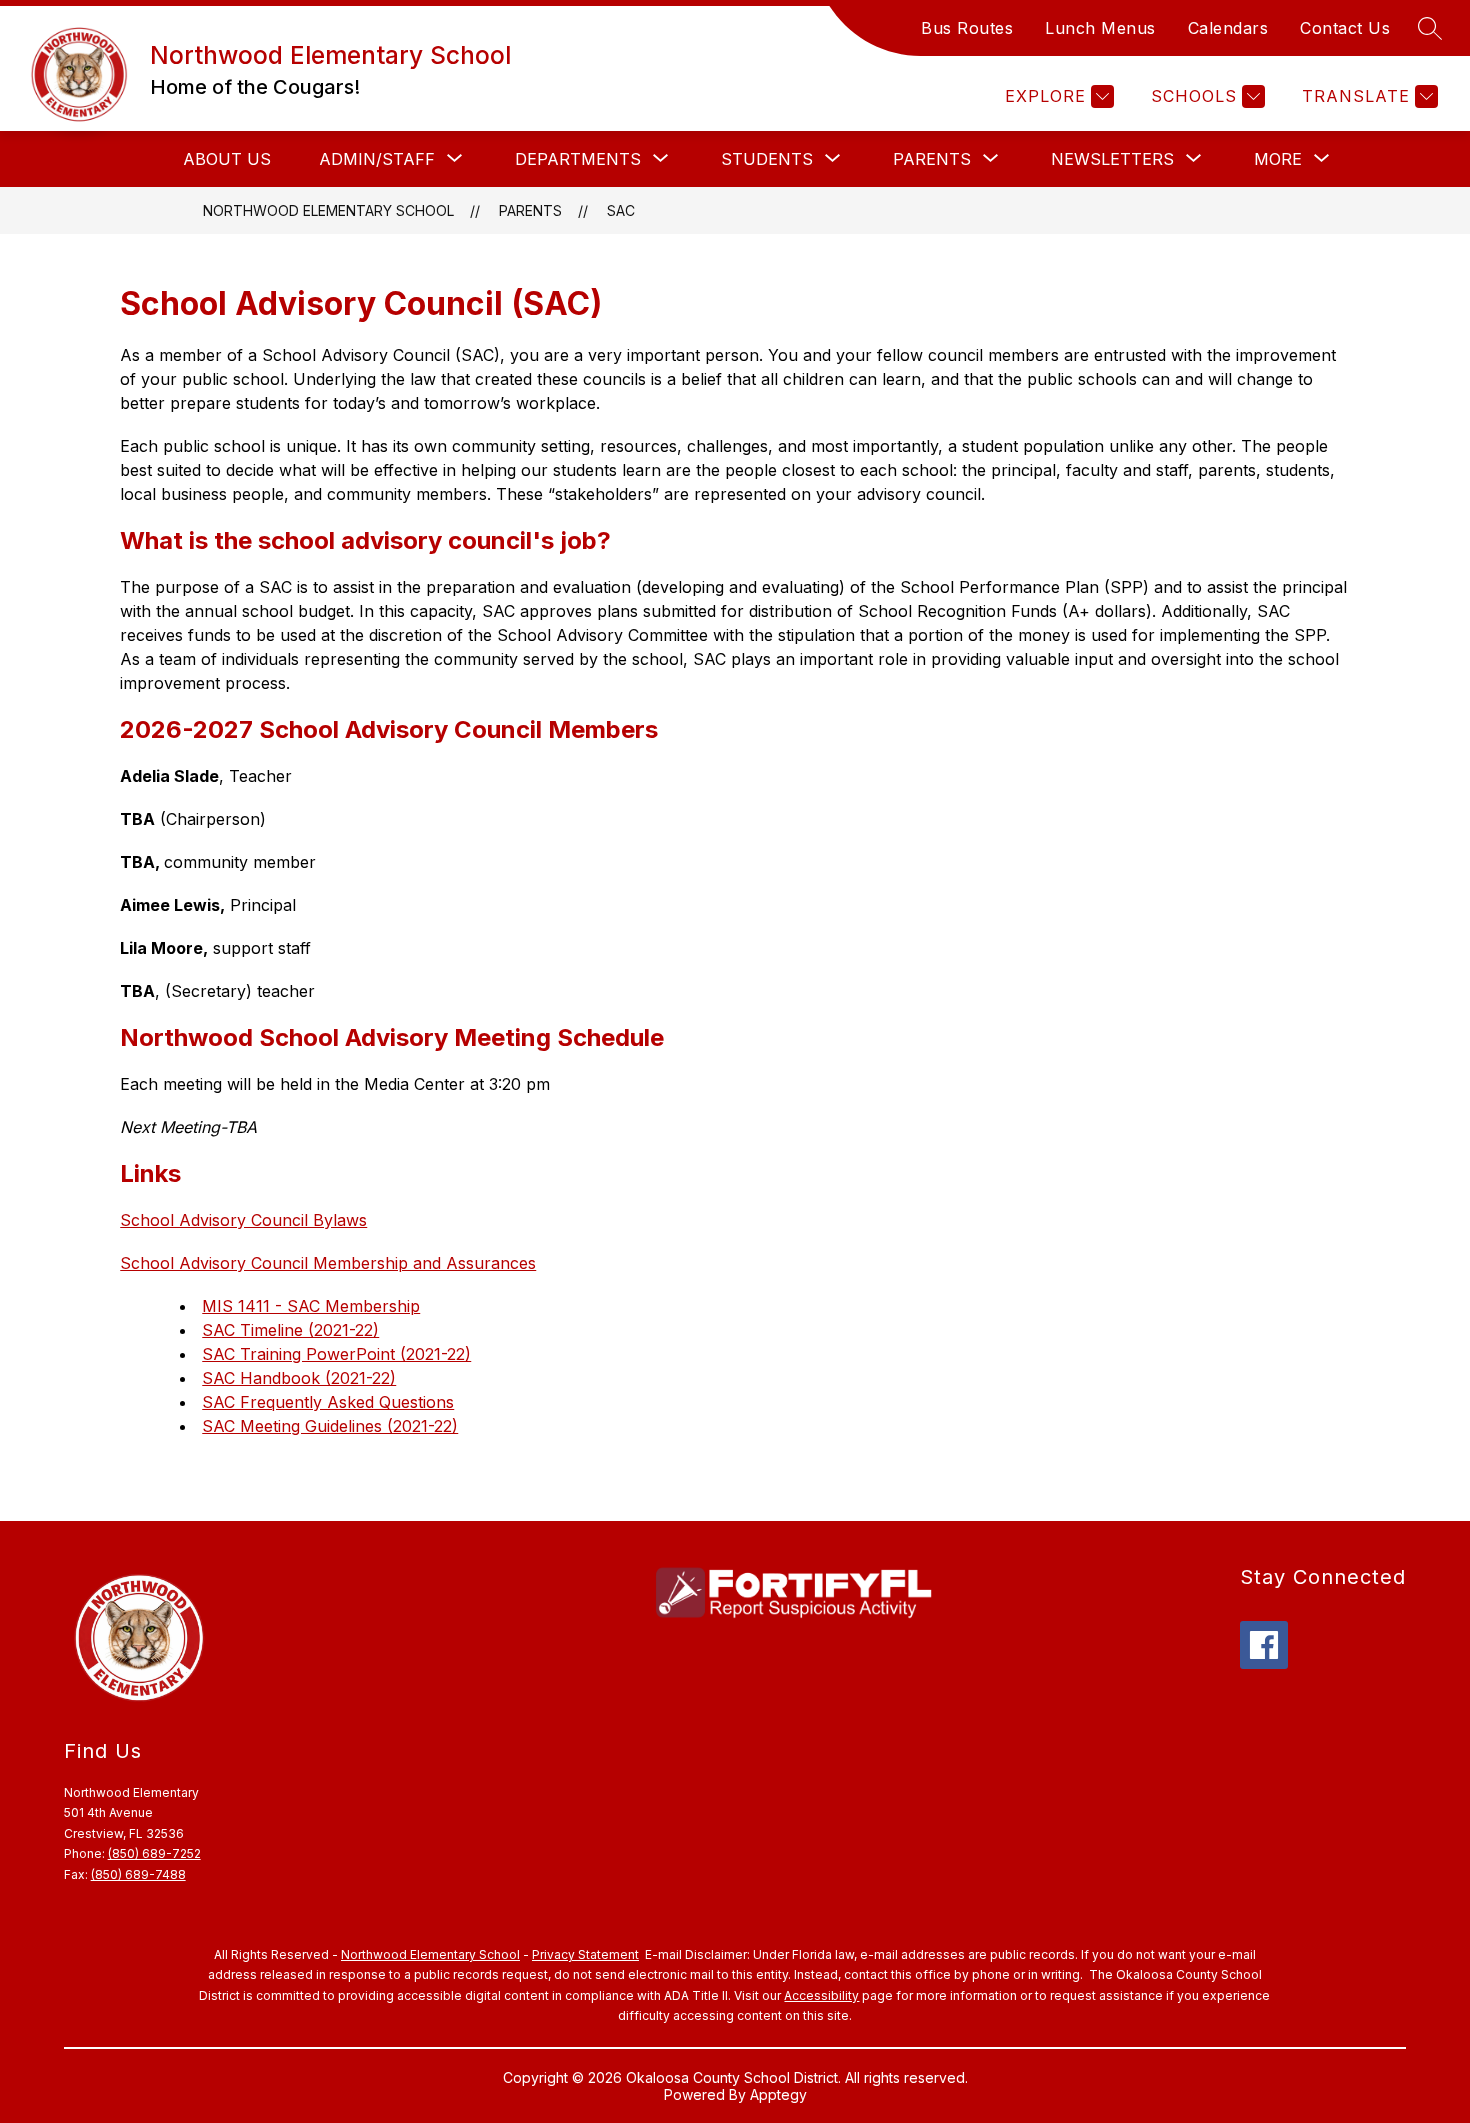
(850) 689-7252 (154, 1853)
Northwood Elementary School (328, 210)
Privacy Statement (585, 1954)
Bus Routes (967, 28)
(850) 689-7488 (138, 1874)
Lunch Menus (1100, 28)
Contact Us (1345, 28)
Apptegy (778, 2094)
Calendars (1228, 28)
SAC (621, 210)
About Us (227, 159)
